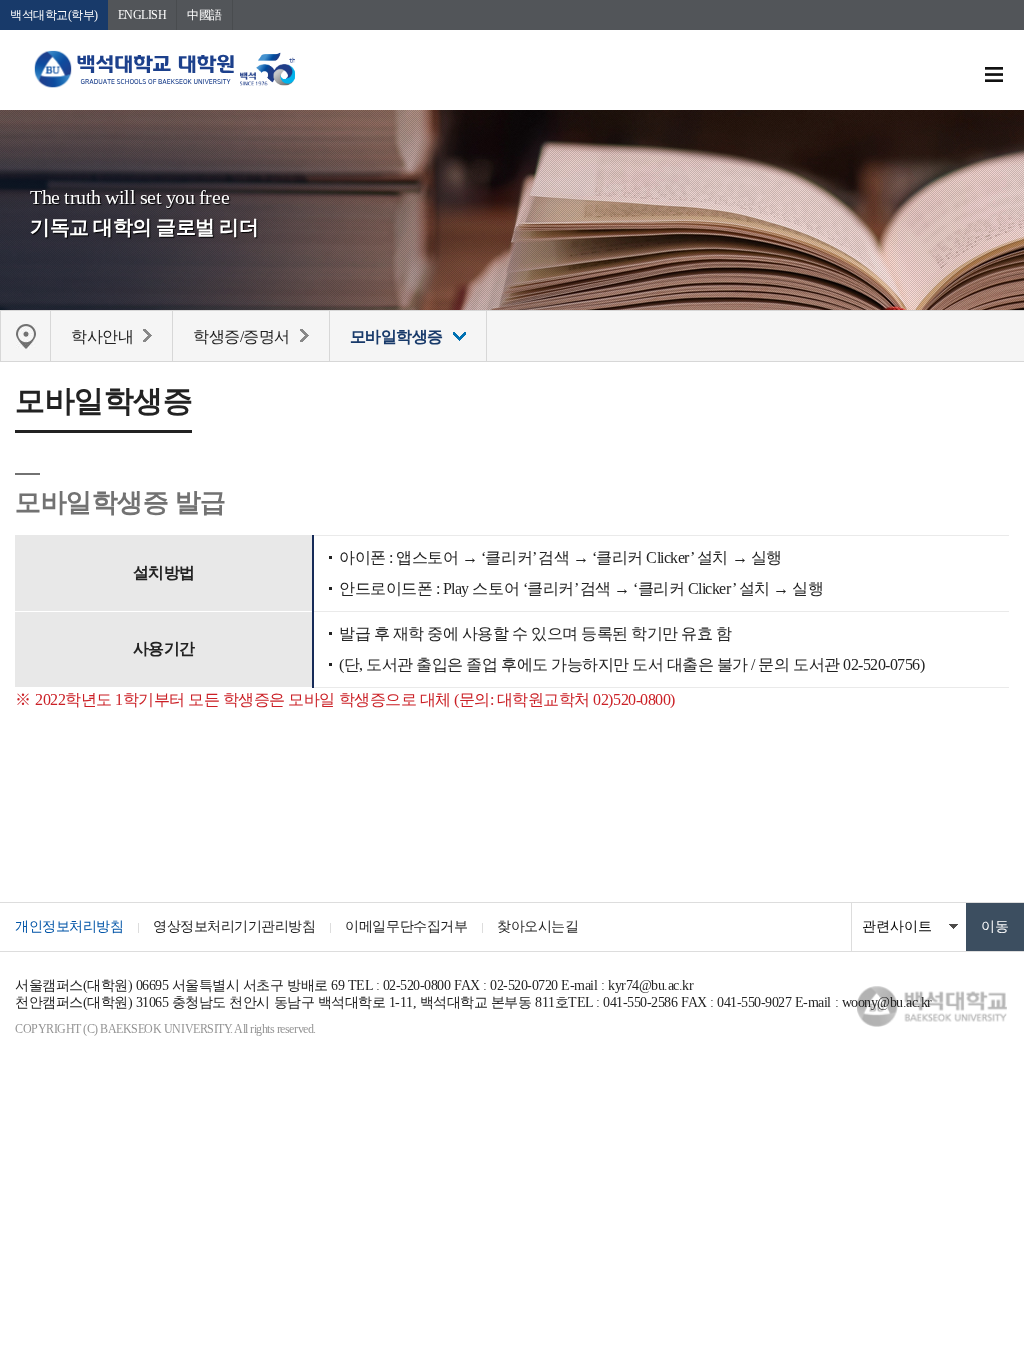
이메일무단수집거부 (406, 926)
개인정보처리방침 (69, 926)
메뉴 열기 (994, 75)
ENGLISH (142, 15)
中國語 (204, 15)
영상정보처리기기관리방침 (234, 926)
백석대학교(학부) (54, 15)
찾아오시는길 (537, 926)
